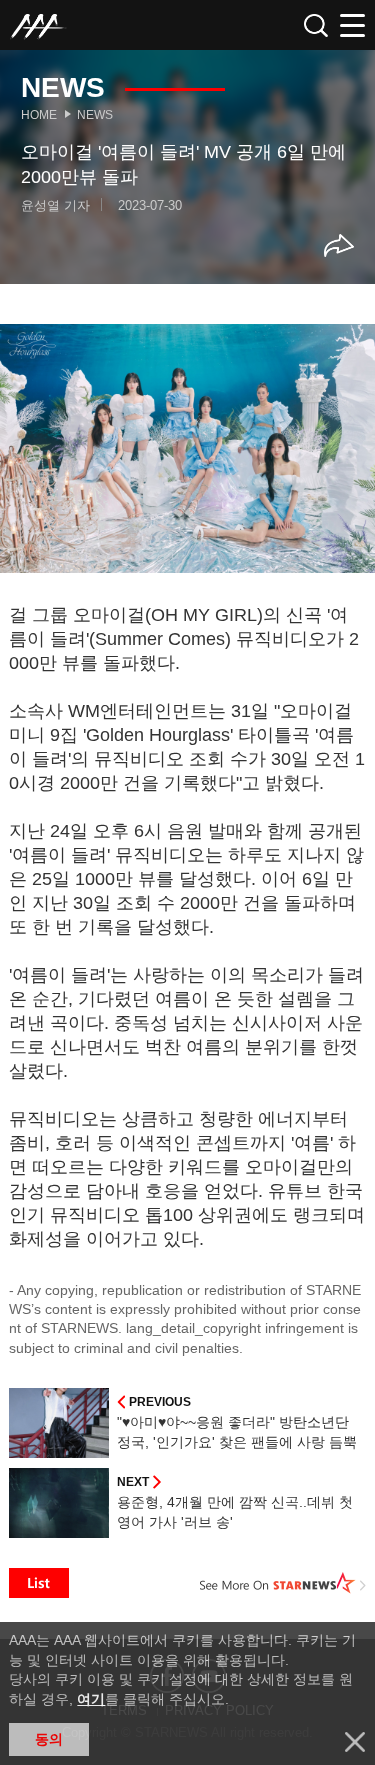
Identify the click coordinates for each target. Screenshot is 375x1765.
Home (39, 115)
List (39, 1583)
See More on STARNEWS (283, 1583)
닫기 (355, 1742)
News (95, 115)
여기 (91, 1699)
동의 (49, 1739)
